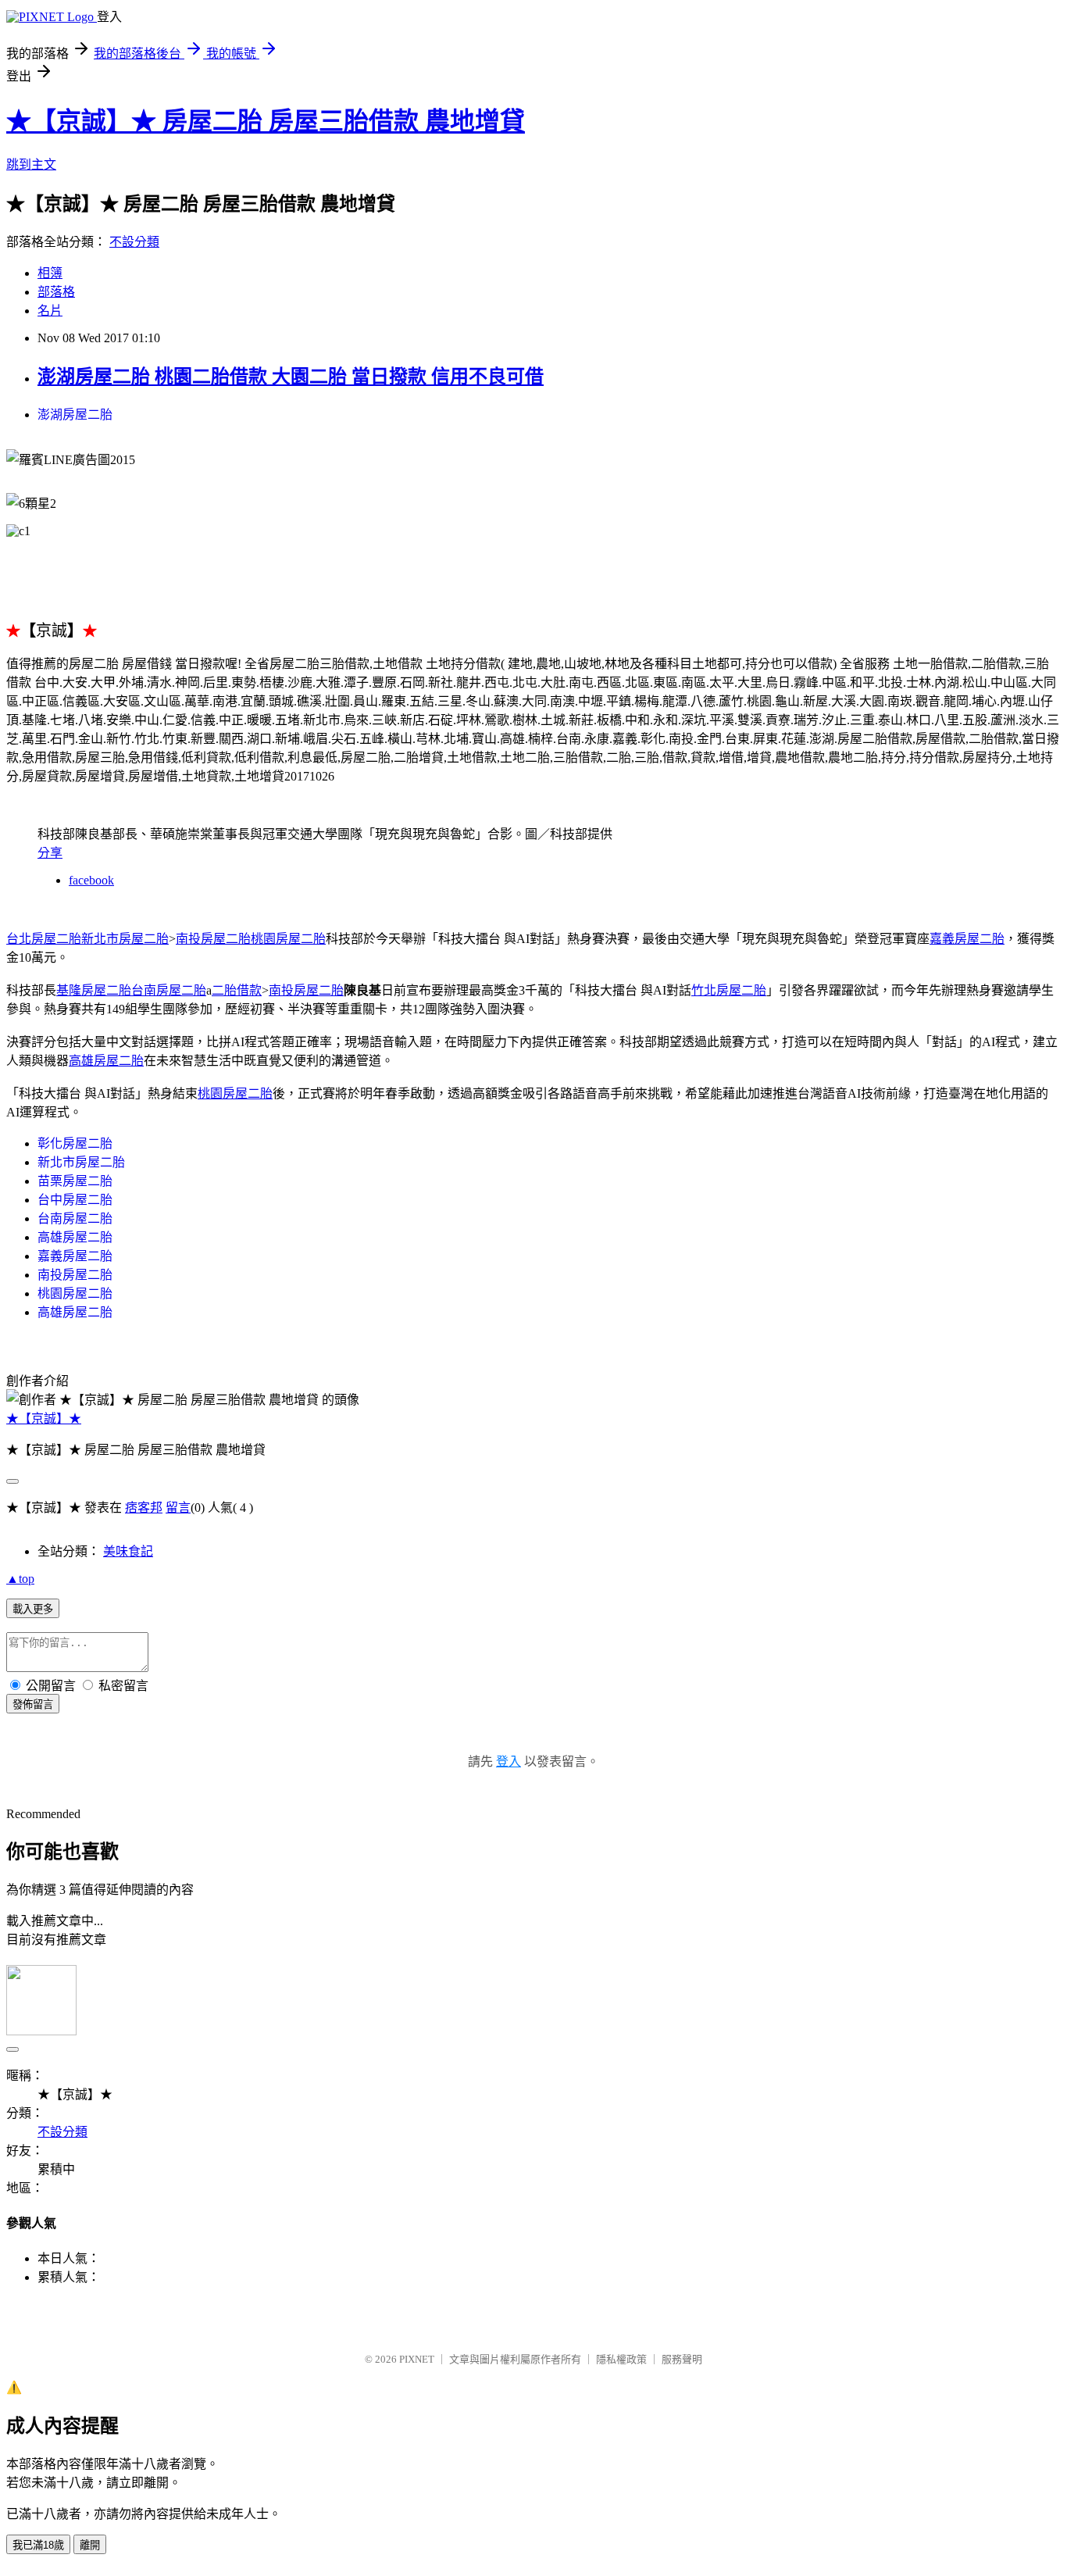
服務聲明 (682, 2359)
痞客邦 (144, 1508)
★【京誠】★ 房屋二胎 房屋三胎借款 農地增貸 (266, 121)
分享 (50, 853)
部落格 (56, 292)
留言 (178, 1508)
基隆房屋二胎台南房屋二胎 (131, 990)
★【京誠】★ (44, 1418)
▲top (20, 1579)
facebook (91, 880)
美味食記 (128, 1551)
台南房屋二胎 (75, 1218)
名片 (50, 311)
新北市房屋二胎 (81, 1162)
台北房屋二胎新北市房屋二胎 (87, 939)
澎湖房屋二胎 (75, 414)
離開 (90, 2545)
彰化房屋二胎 (75, 1143)
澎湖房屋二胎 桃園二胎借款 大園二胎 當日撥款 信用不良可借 (291, 377)
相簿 (50, 273)
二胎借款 (237, 990)
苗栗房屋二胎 (75, 1181)
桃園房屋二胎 (288, 939)
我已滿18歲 (38, 2545)
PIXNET (417, 2359)
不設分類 (134, 242)
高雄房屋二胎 (106, 1061)
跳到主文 (31, 164)
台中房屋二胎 (75, 1200)
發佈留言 (33, 1704)
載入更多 (33, 1609)
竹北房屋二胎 (729, 990)
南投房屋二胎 (213, 939)
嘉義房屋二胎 (967, 939)
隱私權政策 (621, 2359)
